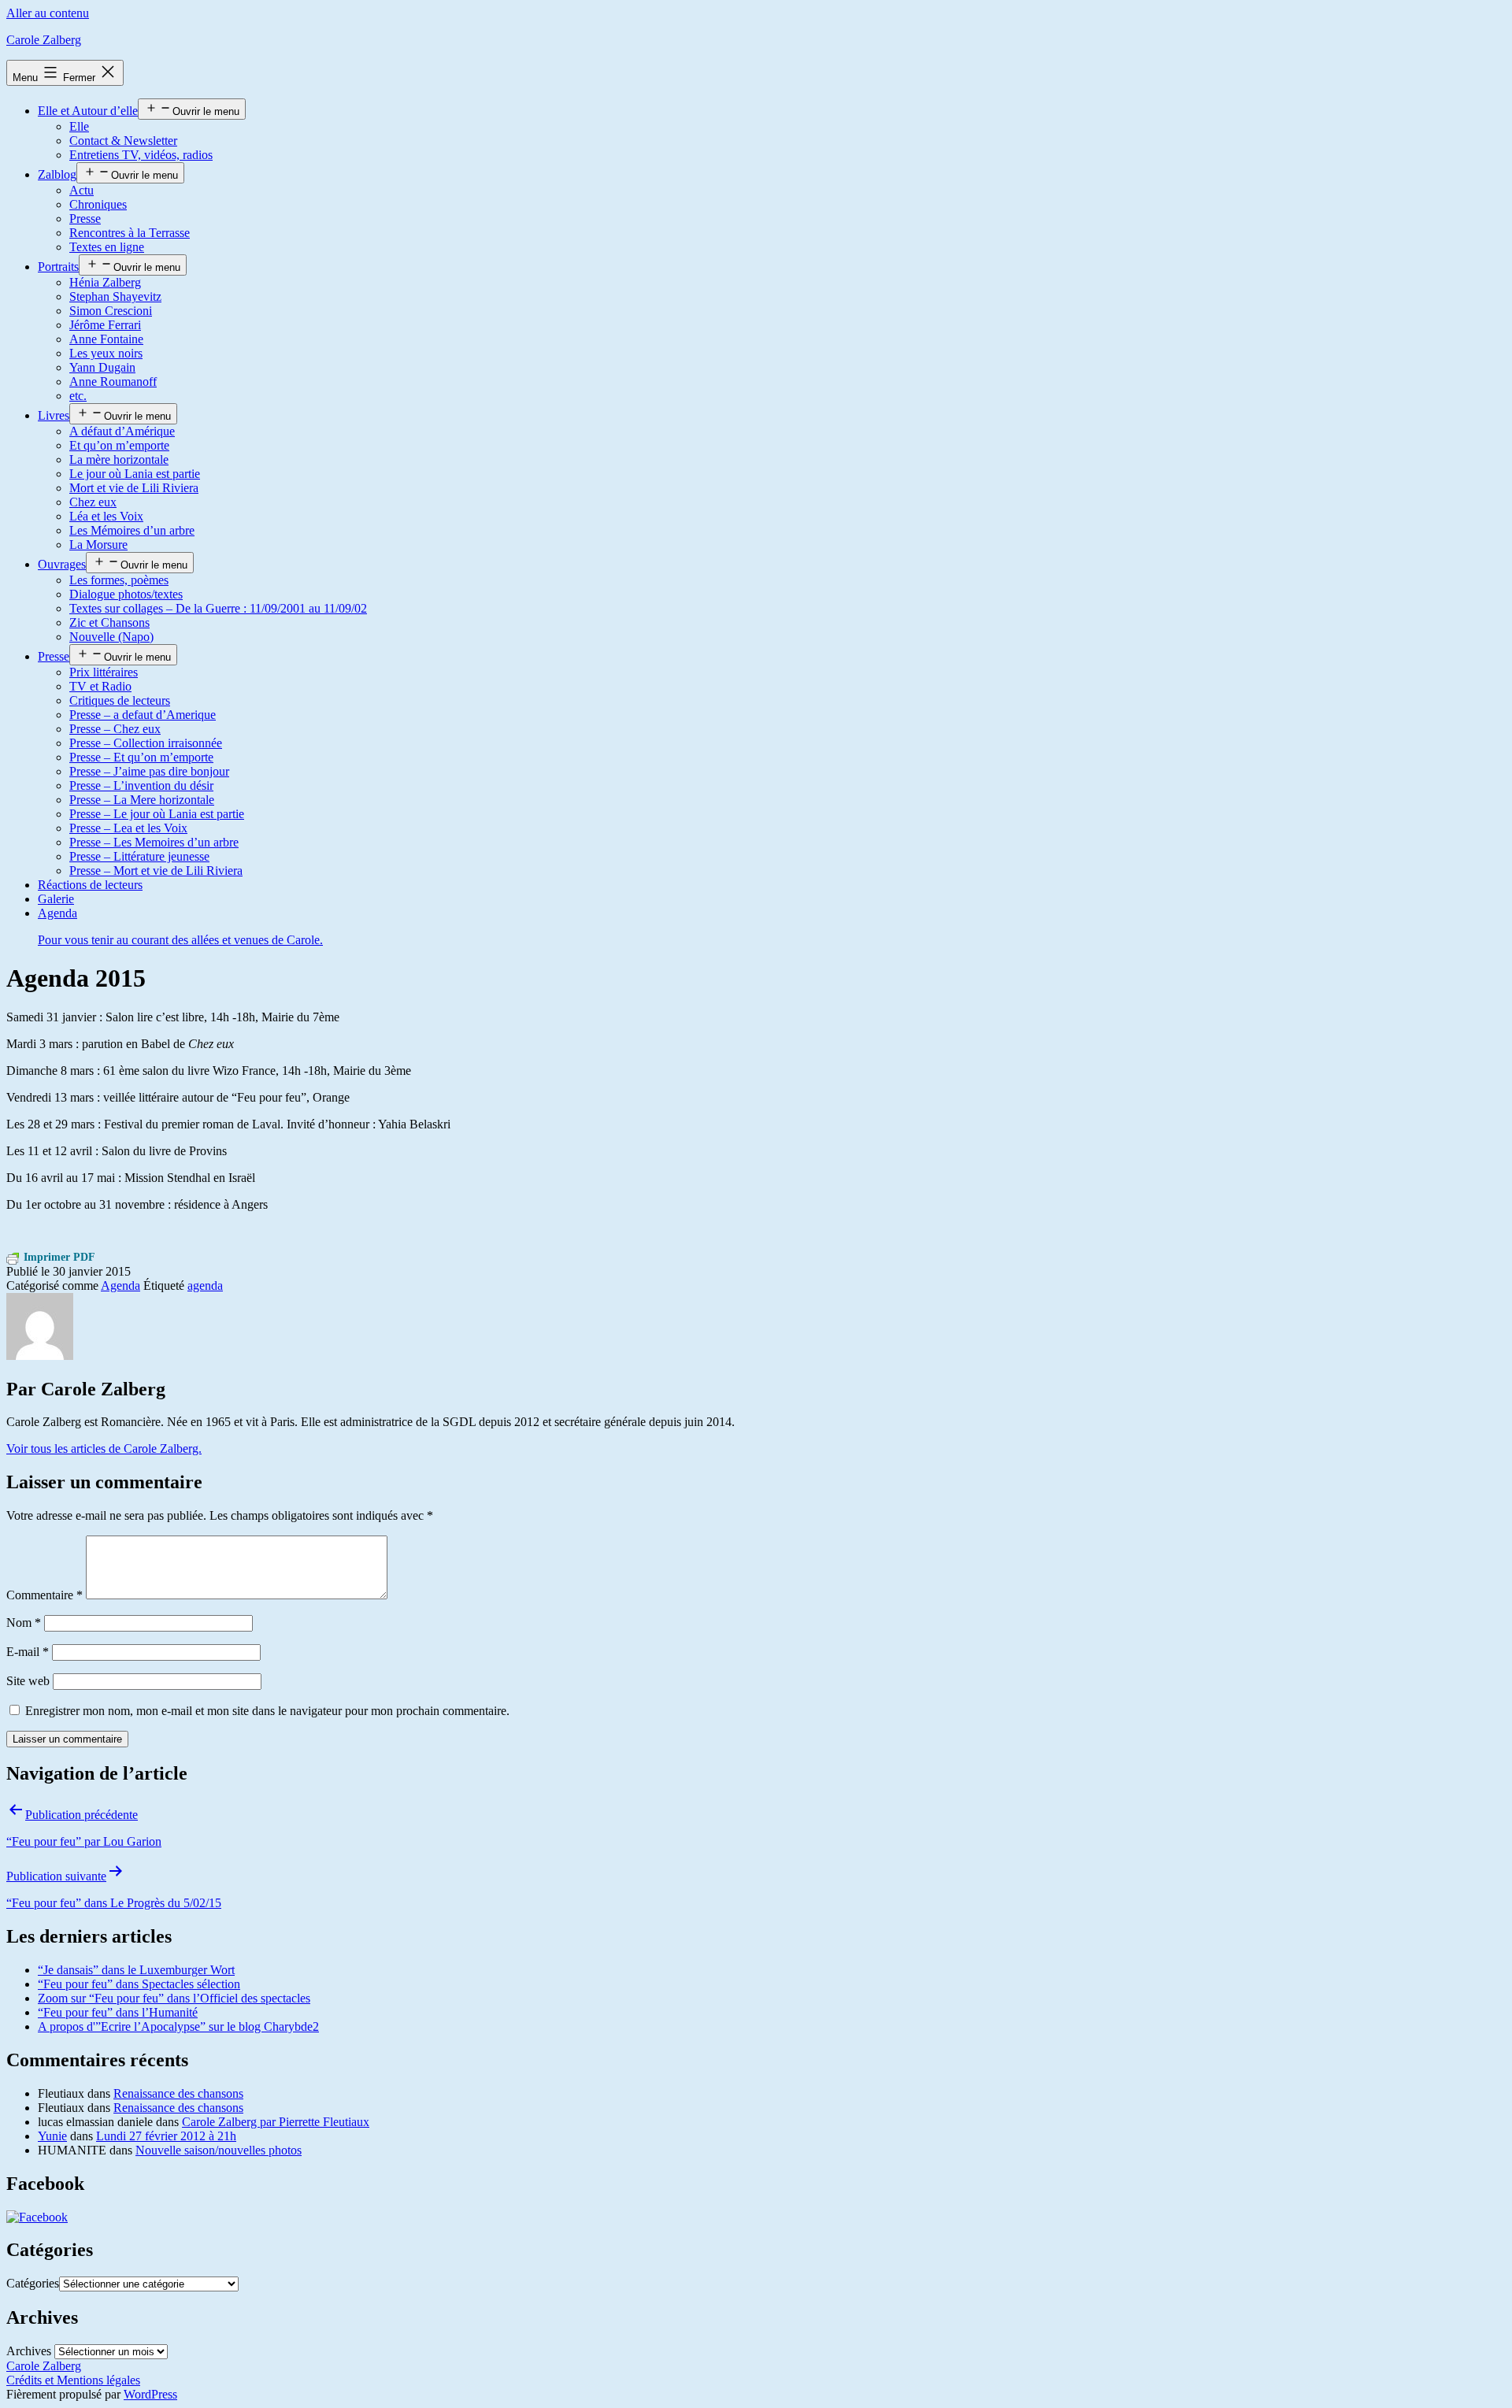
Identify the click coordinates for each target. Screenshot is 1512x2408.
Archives (29, 2351)
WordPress (150, 2394)
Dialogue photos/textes (126, 594)
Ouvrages (62, 564)
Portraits (58, 267)
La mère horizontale (119, 459)
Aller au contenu (48, 13)
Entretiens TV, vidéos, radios (141, 155)
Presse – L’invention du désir (141, 785)
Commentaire (44, 1595)
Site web (28, 1681)
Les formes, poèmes (119, 580)
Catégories (33, 2283)
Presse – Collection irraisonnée (146, 743)
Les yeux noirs (106, 353)
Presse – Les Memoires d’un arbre (154, 842)
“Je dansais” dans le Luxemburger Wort (136, 1970)
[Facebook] (37, 2217)
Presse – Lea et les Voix (128, 828)
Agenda (120, 1286)
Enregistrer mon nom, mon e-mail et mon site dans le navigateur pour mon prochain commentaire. (267, 1711)
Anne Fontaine (106, 339)
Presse (85, 219)
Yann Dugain (102, 367)
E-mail (28, 1652)
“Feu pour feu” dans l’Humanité (118, 2012)
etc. (78, 396)
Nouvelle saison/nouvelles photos (219, 2150)
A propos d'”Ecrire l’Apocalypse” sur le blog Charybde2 (178, 2026)
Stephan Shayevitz (115, 296)
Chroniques (98, 204)
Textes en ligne (107, 247)
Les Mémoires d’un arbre (132, 530)
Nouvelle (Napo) (111, 637)
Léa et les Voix (106, 516)
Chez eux (93, 502)
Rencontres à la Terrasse (130, 233)
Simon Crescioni (111, 311)
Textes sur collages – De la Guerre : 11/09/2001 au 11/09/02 (218, 608)
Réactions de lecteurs (90, 885)
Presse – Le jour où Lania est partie (157, 814)
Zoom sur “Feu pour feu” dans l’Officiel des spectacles (174, 1998)
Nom (24, 1623)
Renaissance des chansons (178, 2093)
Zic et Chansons (109, 622)
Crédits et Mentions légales (73, 2380)
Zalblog (57, 174)
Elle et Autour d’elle (88, 111)
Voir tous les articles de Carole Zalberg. (104, 1449)
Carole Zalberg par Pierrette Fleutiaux (276, 2122)
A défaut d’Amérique (122, 431)
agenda (205, 1286)
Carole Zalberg (44, 40)
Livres (54, 415)
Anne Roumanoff (113, 382)
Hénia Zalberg (105, 282)
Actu (82, 190)
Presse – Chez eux (115, 729)
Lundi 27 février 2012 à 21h (166, 2136)
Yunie (52, 2136)
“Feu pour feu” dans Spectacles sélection (139, 1984)
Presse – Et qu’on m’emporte (141, 757)
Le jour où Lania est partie (135, 474)
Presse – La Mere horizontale (142, 800)
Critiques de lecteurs (120, 700)
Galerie (56, 899)
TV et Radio (100, 686)
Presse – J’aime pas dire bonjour (149, 771)
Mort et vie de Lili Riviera (134, 488)
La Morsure (98, 545)
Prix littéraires (104, 672)
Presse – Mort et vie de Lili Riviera (156, 871)
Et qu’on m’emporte (119, 445)
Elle (79, 126)
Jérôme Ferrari (105, 325)
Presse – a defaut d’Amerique (143, 715)
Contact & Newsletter (123, 141)
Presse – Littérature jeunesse (139, 856)
